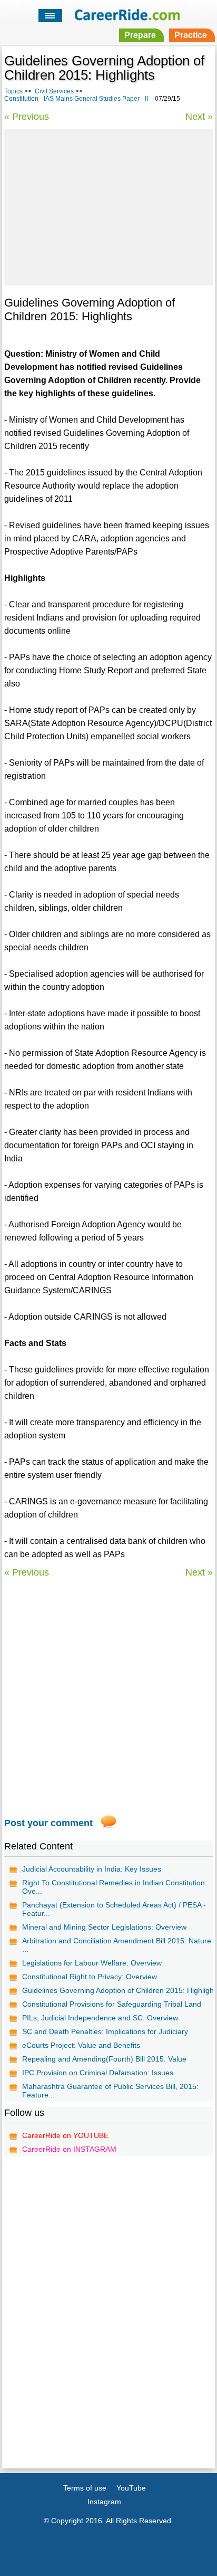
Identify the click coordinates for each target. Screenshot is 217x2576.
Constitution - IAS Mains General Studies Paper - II (76, 99)
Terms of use (85, 2488)
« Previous (27, 117)
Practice (191, 35)
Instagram (104, 2502)
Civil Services (54, 91)
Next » (199, 117)
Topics (13, 91)
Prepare (140, 35)
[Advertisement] (108, 206)
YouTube (131, 2488)
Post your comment (48, 1823)
